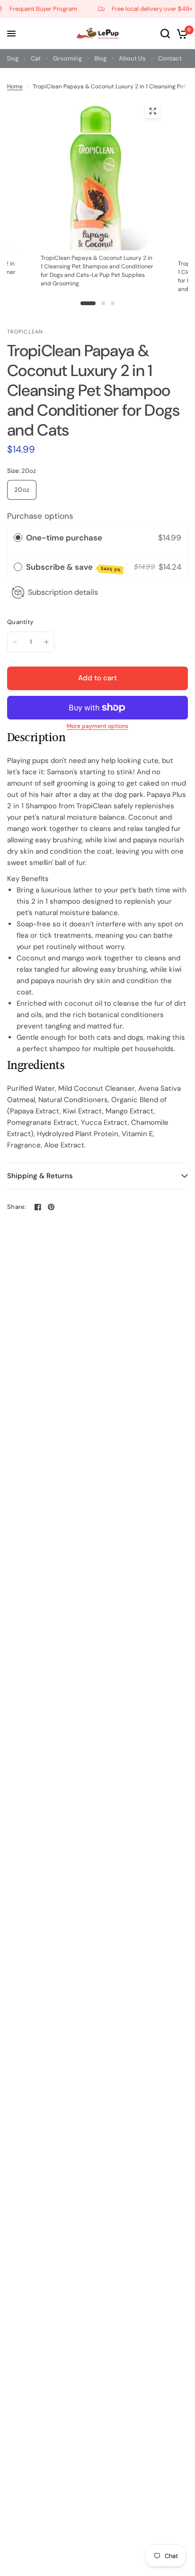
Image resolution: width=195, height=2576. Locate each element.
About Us (132, 58)
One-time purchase (64, 538)
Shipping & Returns (40, 1176)
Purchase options (40, 516)
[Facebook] (38, 1207)
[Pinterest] (51, 1207)
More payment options (97, 726)
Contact (170, 58)
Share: (17, 1207)
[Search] (165, 34)
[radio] (18, 538)
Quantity (20, 622)
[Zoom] (152, 111)
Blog (100, 58)
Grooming (67, 58)
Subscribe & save (74, 567)
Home (15, 86)
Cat (36, 58)
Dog (13, 58)
